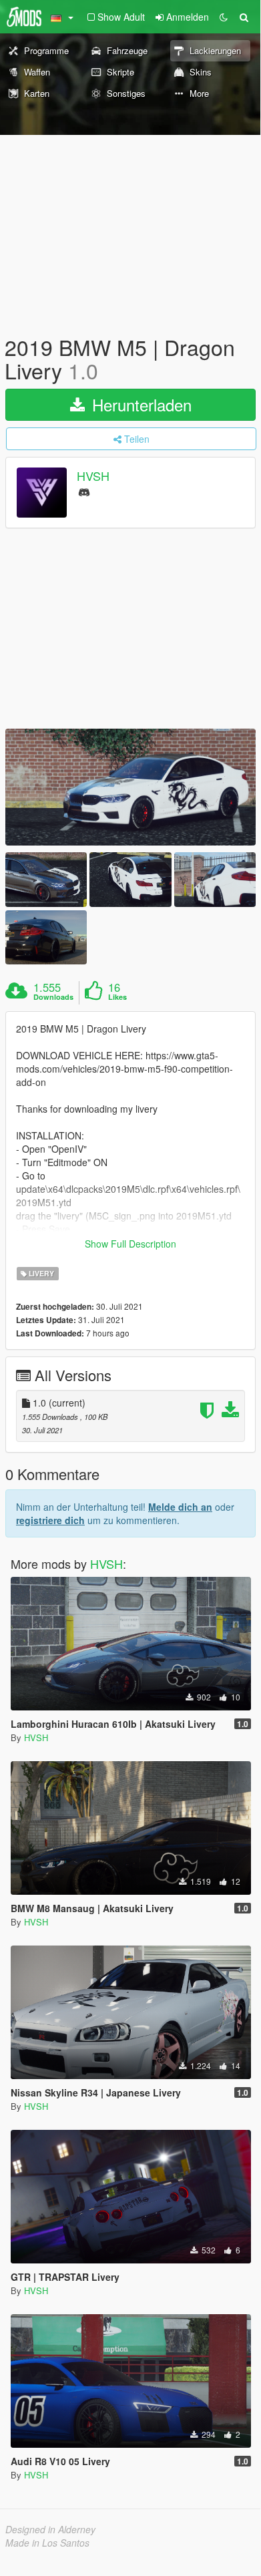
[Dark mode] (224, 17)
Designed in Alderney (50, 2529)
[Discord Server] (84, 491)
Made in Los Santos (47, 2543)
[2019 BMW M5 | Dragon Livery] (130, 787)
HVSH (93, 476)
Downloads (53, 997)
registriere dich (50, 1520)
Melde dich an (180, 1507)
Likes (117, 997)
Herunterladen (140, 404)
